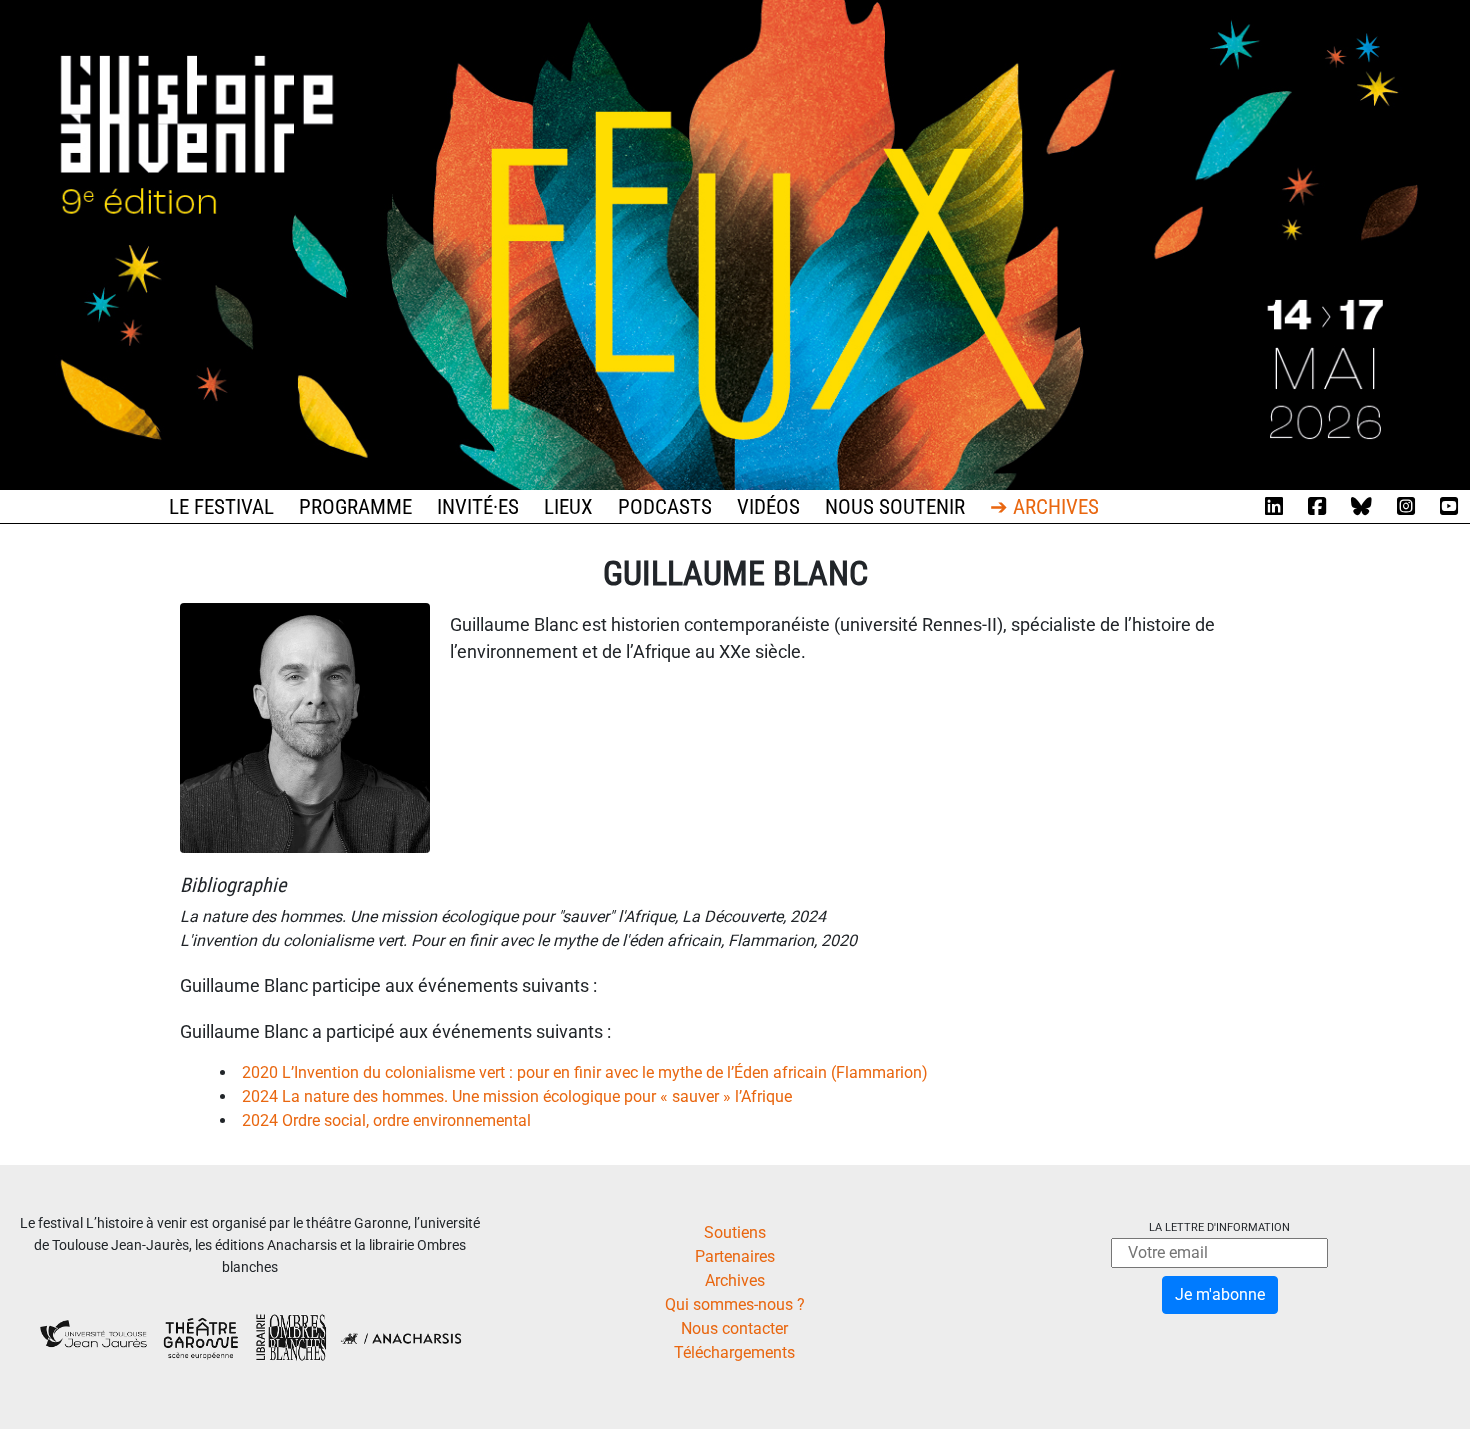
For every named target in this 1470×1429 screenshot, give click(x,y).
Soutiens (735, 1232)
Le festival (221, 507)
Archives (735, 1280)
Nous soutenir (895, 507)
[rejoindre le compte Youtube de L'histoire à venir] (1449, 507)
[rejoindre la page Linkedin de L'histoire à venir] (1274, 507)
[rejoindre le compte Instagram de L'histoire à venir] (1406, 507)
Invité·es (478, 507)
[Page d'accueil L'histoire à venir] (735, 243)
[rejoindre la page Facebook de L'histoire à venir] (1317, 507)
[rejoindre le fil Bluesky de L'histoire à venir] (1361, 507)
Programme (355, 507)
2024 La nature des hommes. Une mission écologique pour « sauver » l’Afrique (517, 1096)
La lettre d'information (1219, 1227)
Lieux (568, 507)
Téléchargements (734, 1352)
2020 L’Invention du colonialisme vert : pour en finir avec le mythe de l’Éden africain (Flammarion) (585, 1072)
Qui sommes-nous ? (735, 1304)
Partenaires (735, 1256)
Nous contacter (734, 1328)
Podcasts (665, 507)
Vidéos (768, 507)
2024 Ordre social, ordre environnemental (386, 1120)
